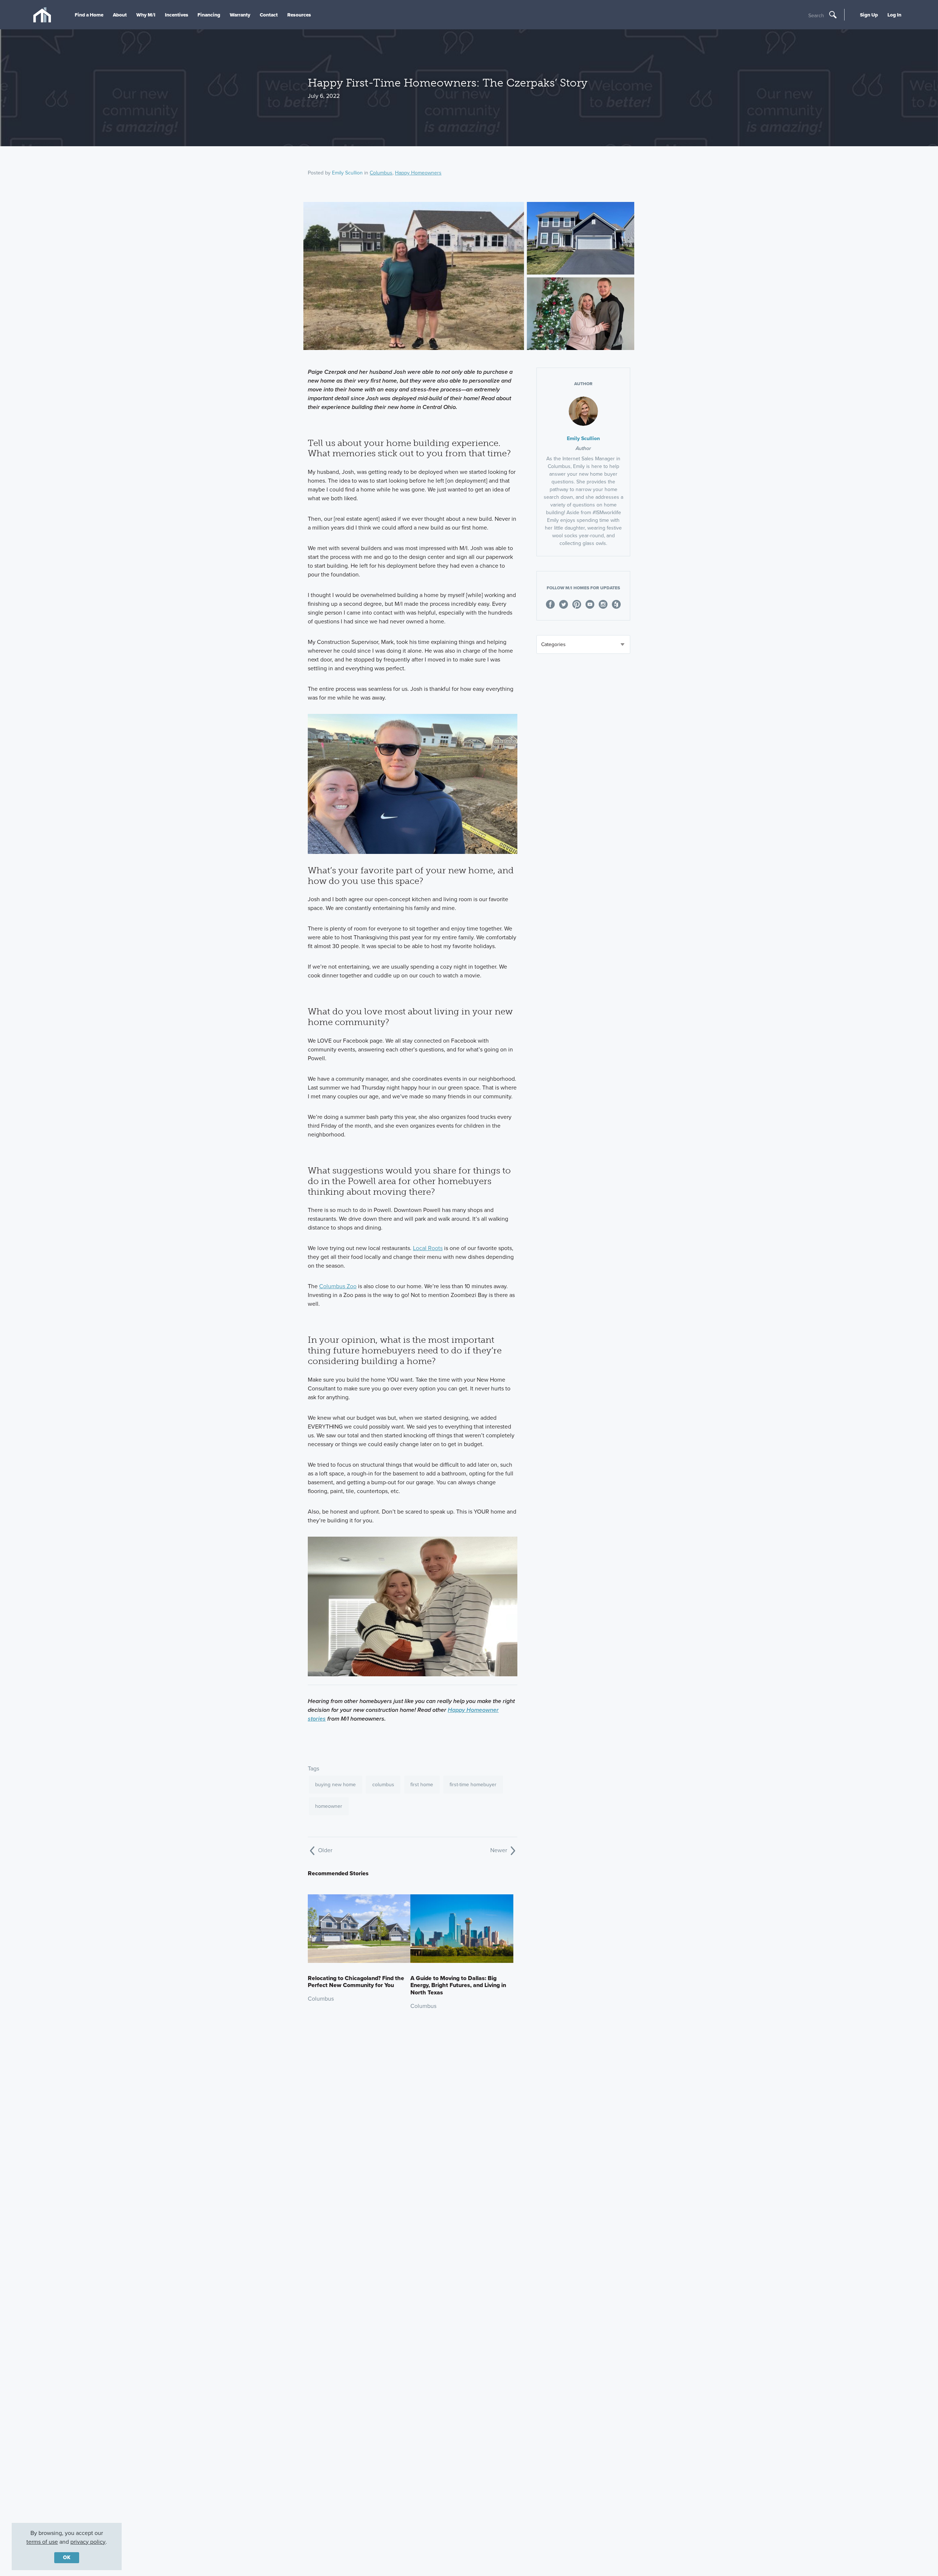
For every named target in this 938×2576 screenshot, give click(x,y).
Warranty (240, 15)
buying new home (335, 1785)
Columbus (381, 173)
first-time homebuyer (473, 1785)
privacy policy (88, 2542)
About (120, 15)
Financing (209, 15)
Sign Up (869, 15)
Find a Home (89, 15)
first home (422, 1785)
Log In (894, 15)
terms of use (42, 2542)
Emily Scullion (347, 173)
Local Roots (428, 1248)
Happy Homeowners (418, 173)
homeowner (329, 1806)
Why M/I (146, 15)
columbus (383, 1785)
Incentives (177, 15)
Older (324, 1850)
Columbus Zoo (338, 1286)
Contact (269, 15)
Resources (299, 15)
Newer (499, 1850)
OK (67, 2557)
